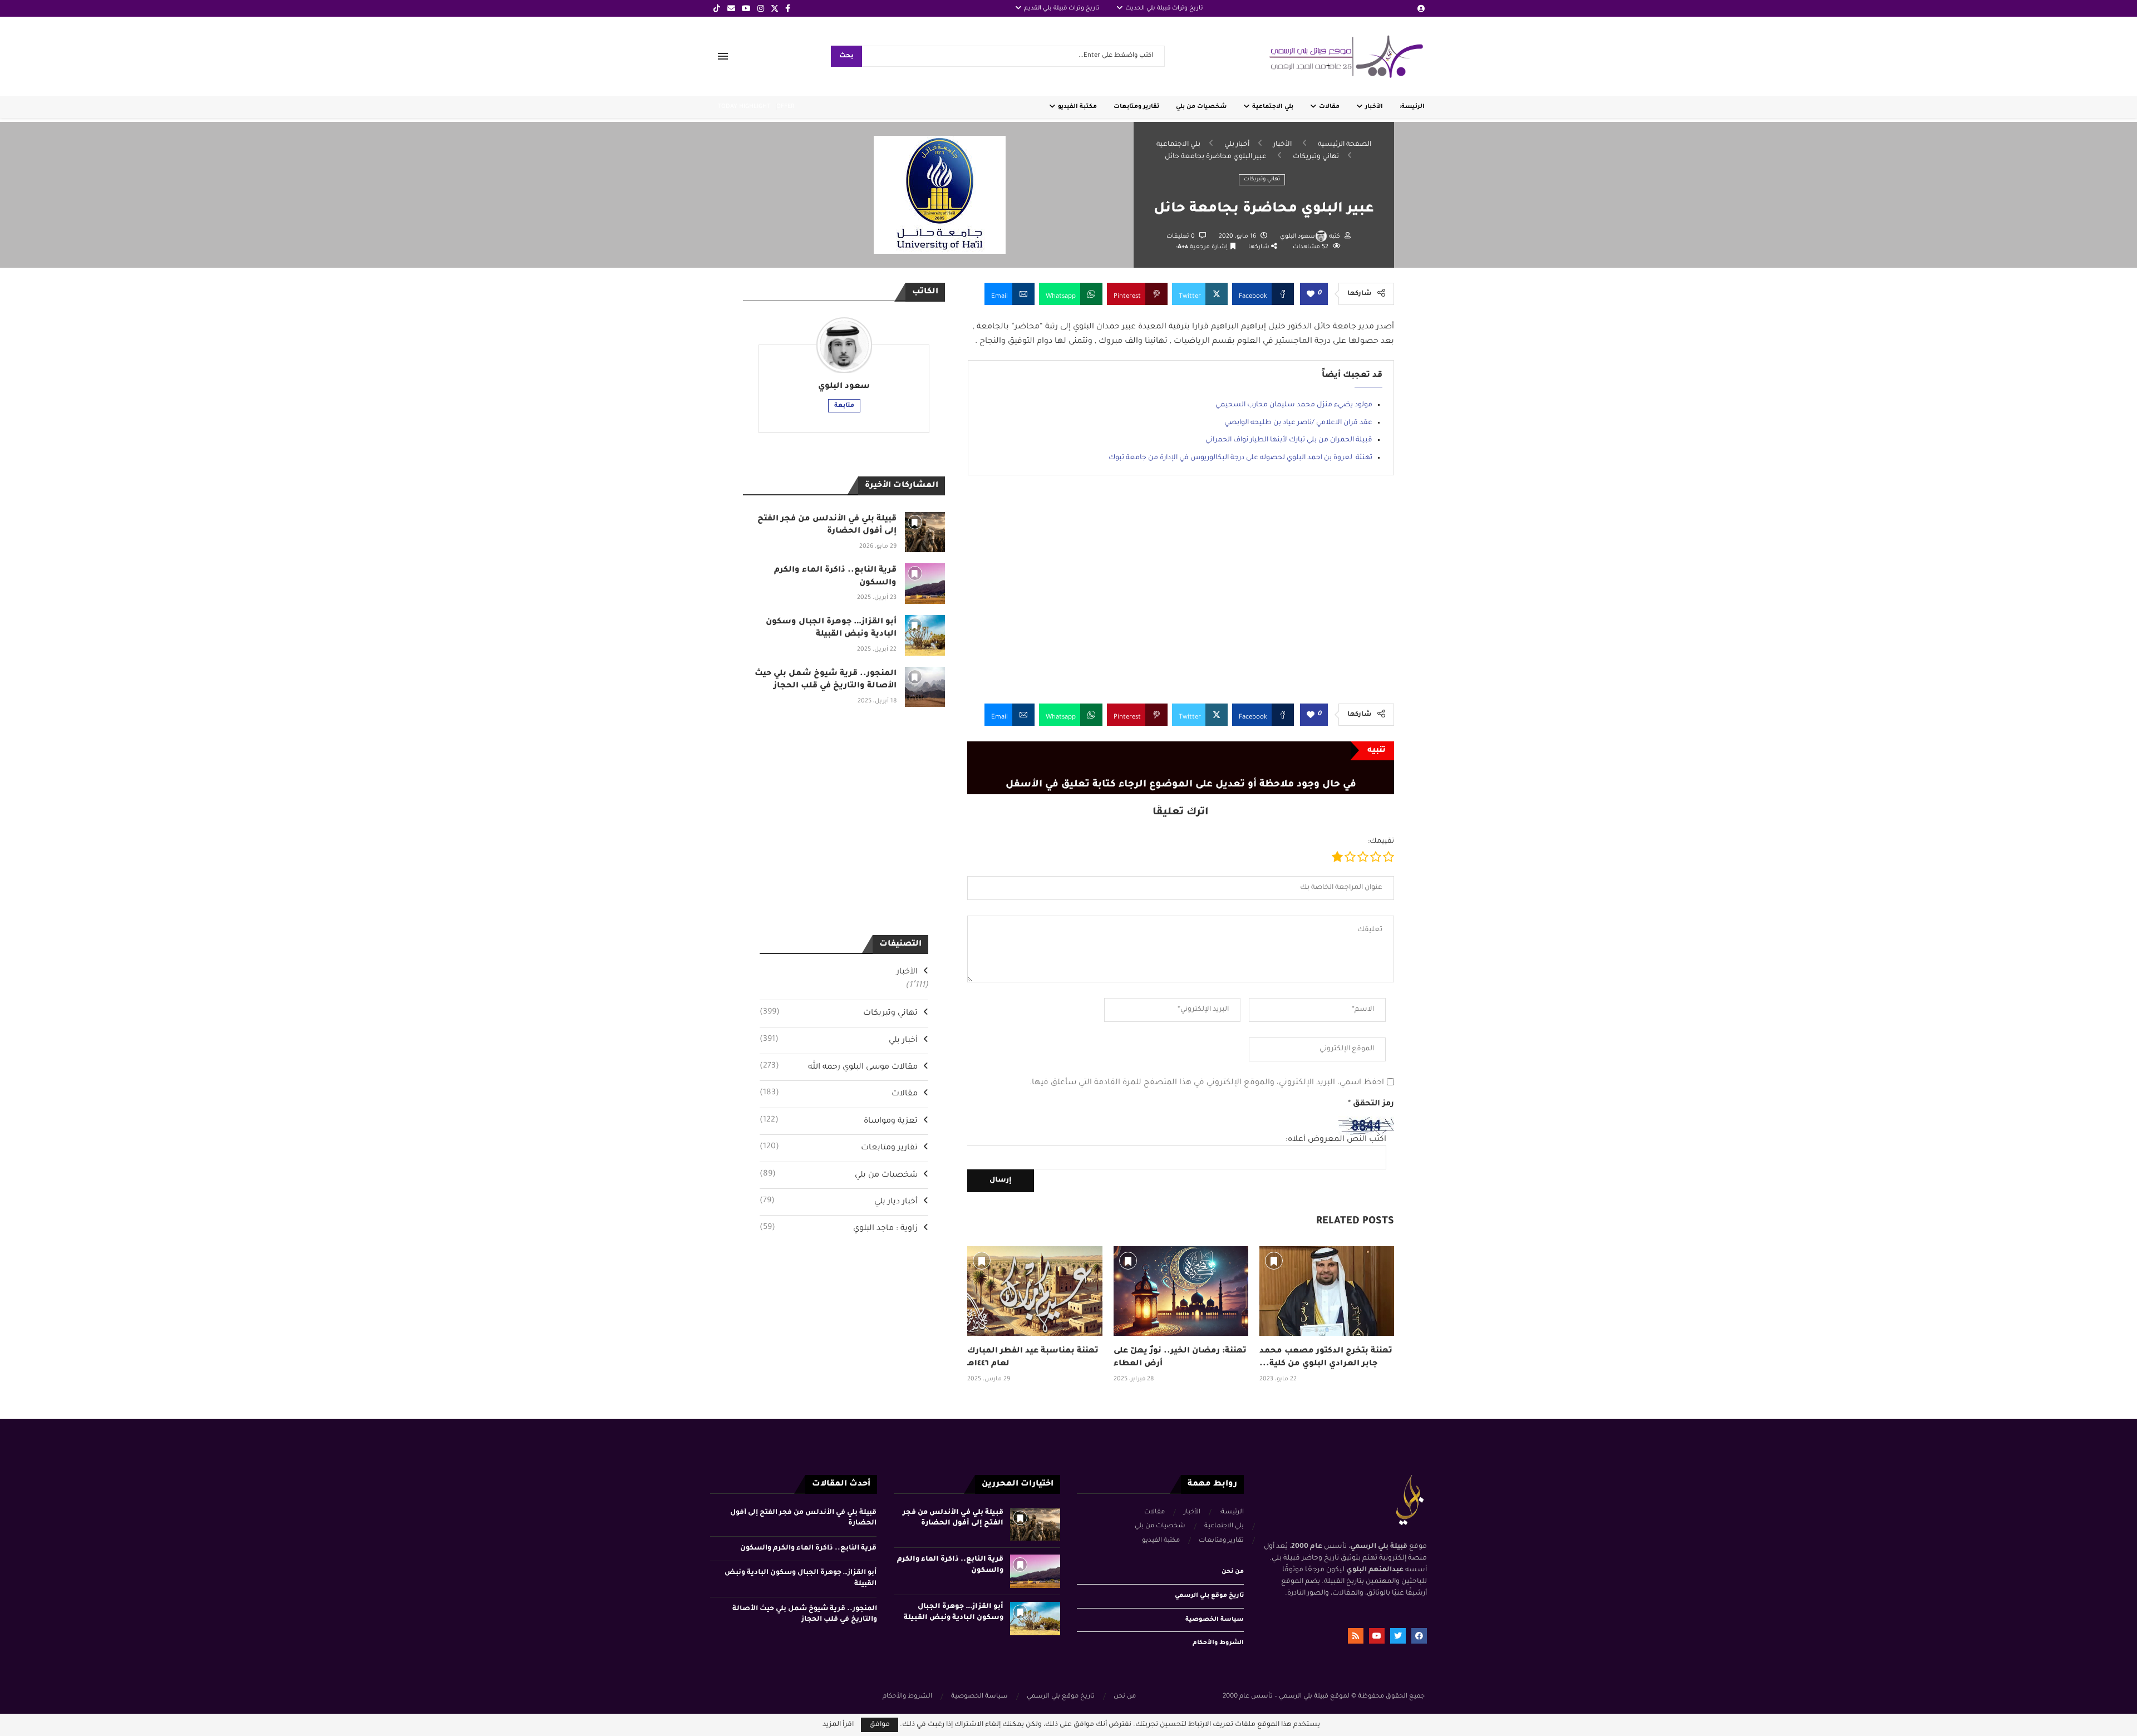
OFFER (785, 107)
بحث (846, 56)
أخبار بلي (1237, 145)
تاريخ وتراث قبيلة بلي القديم (1062, 8)
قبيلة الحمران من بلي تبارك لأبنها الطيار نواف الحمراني (1289, 440)
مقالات (1329, 107)
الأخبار (1374, 107)
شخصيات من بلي (1201, 107)
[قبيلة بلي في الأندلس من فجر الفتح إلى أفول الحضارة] (925, 532)
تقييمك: (1381, 842)
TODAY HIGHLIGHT (744, 107)
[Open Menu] (723, 56)
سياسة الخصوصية (1215, 1620)
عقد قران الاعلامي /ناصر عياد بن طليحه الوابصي (1298, 423)
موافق (880, 1725)
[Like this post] (1311, 295)
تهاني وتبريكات (1316, 157)
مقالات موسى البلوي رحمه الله (839, 1067)
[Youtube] (746, 8)
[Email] (731, 8)
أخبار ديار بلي (839, 1202)
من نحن (1233, 1572)
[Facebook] (788, 8)
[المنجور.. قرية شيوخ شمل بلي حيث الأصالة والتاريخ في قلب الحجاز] (925, 687)
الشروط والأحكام (1218, 1643)
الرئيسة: (1412, 107)
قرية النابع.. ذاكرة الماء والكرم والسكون (808, 1548)
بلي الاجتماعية (1273, 107)
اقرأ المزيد (838, 1725)
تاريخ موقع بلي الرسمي (1209, 1596)
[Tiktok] (717, 8)
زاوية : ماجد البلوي (839, 1228)
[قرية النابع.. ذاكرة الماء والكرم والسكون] (925, 584)
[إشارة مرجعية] (982, 1261)
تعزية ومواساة (839, 1121)
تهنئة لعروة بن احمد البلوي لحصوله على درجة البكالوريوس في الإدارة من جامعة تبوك (1240, 458)
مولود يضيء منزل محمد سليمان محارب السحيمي (1294, 405)
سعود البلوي (1298, 237)
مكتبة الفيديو (1077, 107)
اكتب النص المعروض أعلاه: (1336, 1140)
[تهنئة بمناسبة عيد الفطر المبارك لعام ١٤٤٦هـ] (1035, 1291)
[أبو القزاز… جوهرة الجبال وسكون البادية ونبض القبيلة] (925, 635)
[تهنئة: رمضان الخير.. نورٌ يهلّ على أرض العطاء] (1181, 1291)
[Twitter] (775, 8)
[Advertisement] (1181, 598)
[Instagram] (761, 8)
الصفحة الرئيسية (1345, 145)
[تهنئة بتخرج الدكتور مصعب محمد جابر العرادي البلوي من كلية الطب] (1327, 1291)
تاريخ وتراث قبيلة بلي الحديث (1164, 8)
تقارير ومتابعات (1136, 107)
